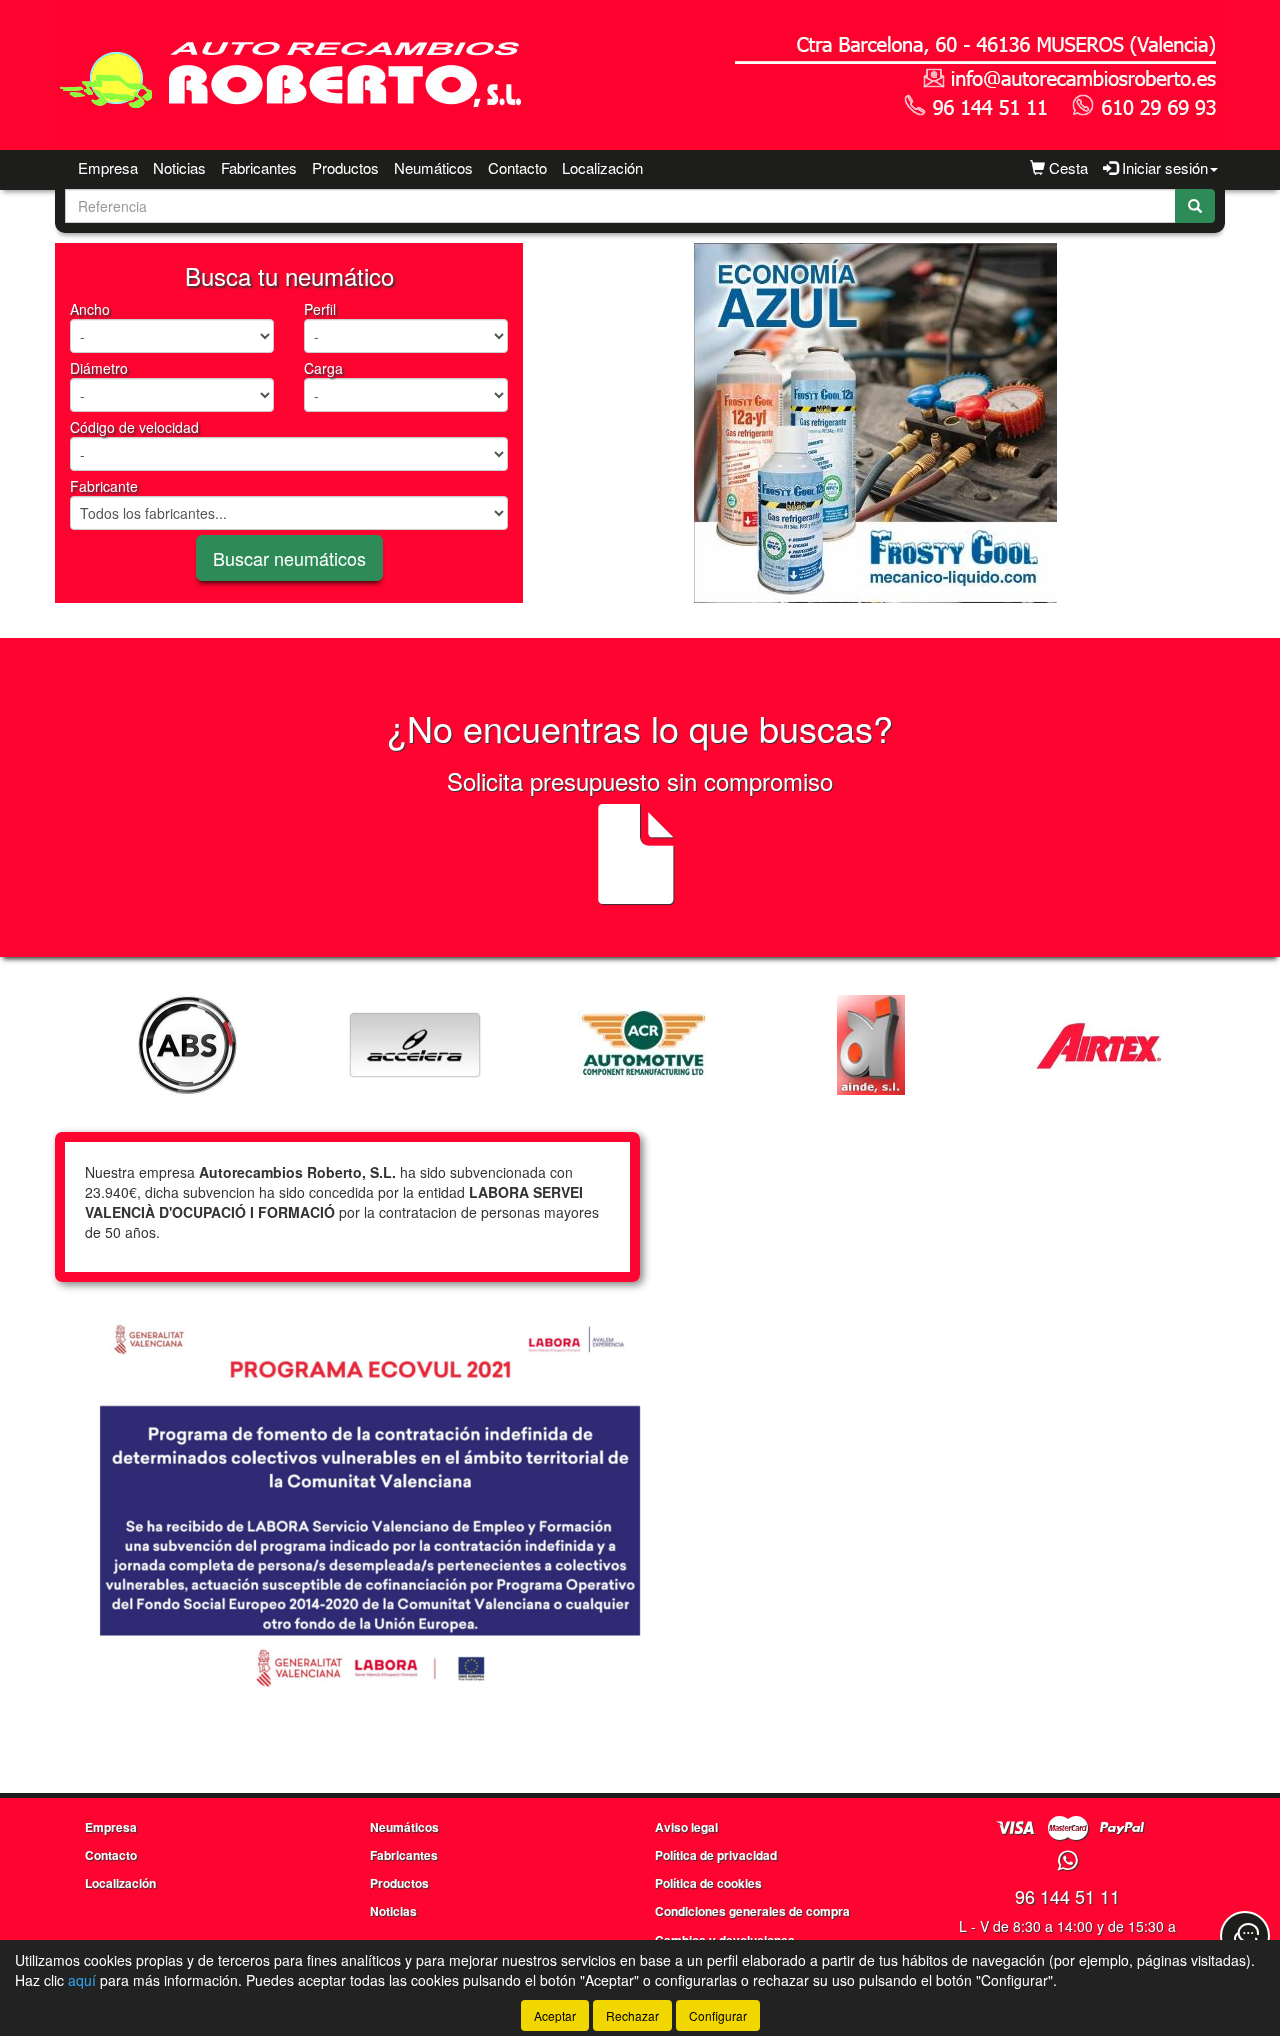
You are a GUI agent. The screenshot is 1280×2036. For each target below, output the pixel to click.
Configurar (718, 2015)
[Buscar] (1195, 206)
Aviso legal (686, 1827)
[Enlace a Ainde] (871, 1045)
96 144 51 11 (1067, 1896)
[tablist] (875, 423)
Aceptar (555, 2015)
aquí (82, 1980)
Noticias (179, 167)
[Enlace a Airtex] (1099, 1045)
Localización (602, 167)
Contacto (517, 167)
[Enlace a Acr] (643, 1045)
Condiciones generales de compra (752, 1911)
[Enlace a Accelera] (415, 1045)
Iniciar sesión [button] (1163, 167)
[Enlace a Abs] (187, 1045)
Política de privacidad (716, 1855)
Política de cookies (708, 1883)
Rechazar (632, 2015)
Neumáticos (433, 167)
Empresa (108, 167)
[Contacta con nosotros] (1245, 1936)
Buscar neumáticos (289, 558)
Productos (345, 167)
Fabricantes (259, 167)
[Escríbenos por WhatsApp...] (1067, 1861)
